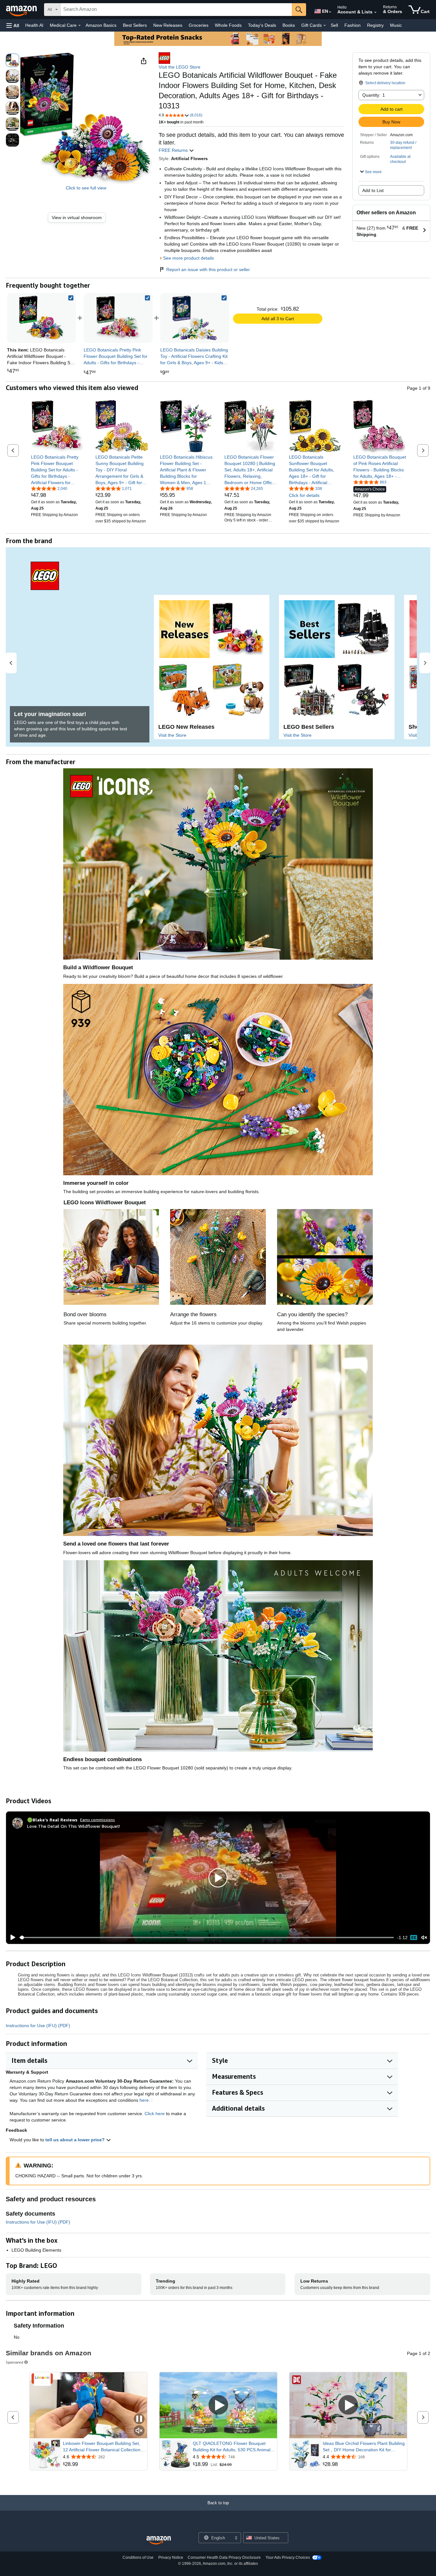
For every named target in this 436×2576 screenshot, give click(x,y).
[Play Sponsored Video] (218, 2405)
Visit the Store (172, 735)
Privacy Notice (171, 2558)
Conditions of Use (138, 2558)
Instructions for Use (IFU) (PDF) (38, 2026)
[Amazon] (22, 10)
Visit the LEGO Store (180, 67)
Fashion (353, 25)
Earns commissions (98, 1820)
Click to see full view (86, 188)
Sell (334, 25)
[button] (13, 25)
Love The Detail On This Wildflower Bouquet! (74, 1826)
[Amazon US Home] (159, 2540)
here (144, 2100)
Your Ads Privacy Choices (288, 2558)
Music (396, 25)
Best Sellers (135, 25)
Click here (155, 2114)
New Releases (168, 25)
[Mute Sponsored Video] (139, 2431)
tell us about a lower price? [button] (76, 2140)
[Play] (11, 1938)
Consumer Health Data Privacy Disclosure (224, 2558)
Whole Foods (228, 25)
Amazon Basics (101, 25)
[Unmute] (424, 1937)
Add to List (373, 190)
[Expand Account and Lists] (375, 12)
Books (289, 25)
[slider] (207, 1938)
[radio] (12, 60)
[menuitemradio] (414, 1938)
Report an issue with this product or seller (208, 269)
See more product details (188, 258)
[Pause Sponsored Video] (139, 2419)
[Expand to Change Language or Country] (330, 12)
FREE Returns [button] (174, 150)
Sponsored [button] (15, 2362)
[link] (79, 218)
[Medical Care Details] (79, 26)
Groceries (199, 25)
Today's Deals (262, 25)
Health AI (34, 25)
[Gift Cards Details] (325, 26)
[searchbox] (176, 10)
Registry (375, 25)
